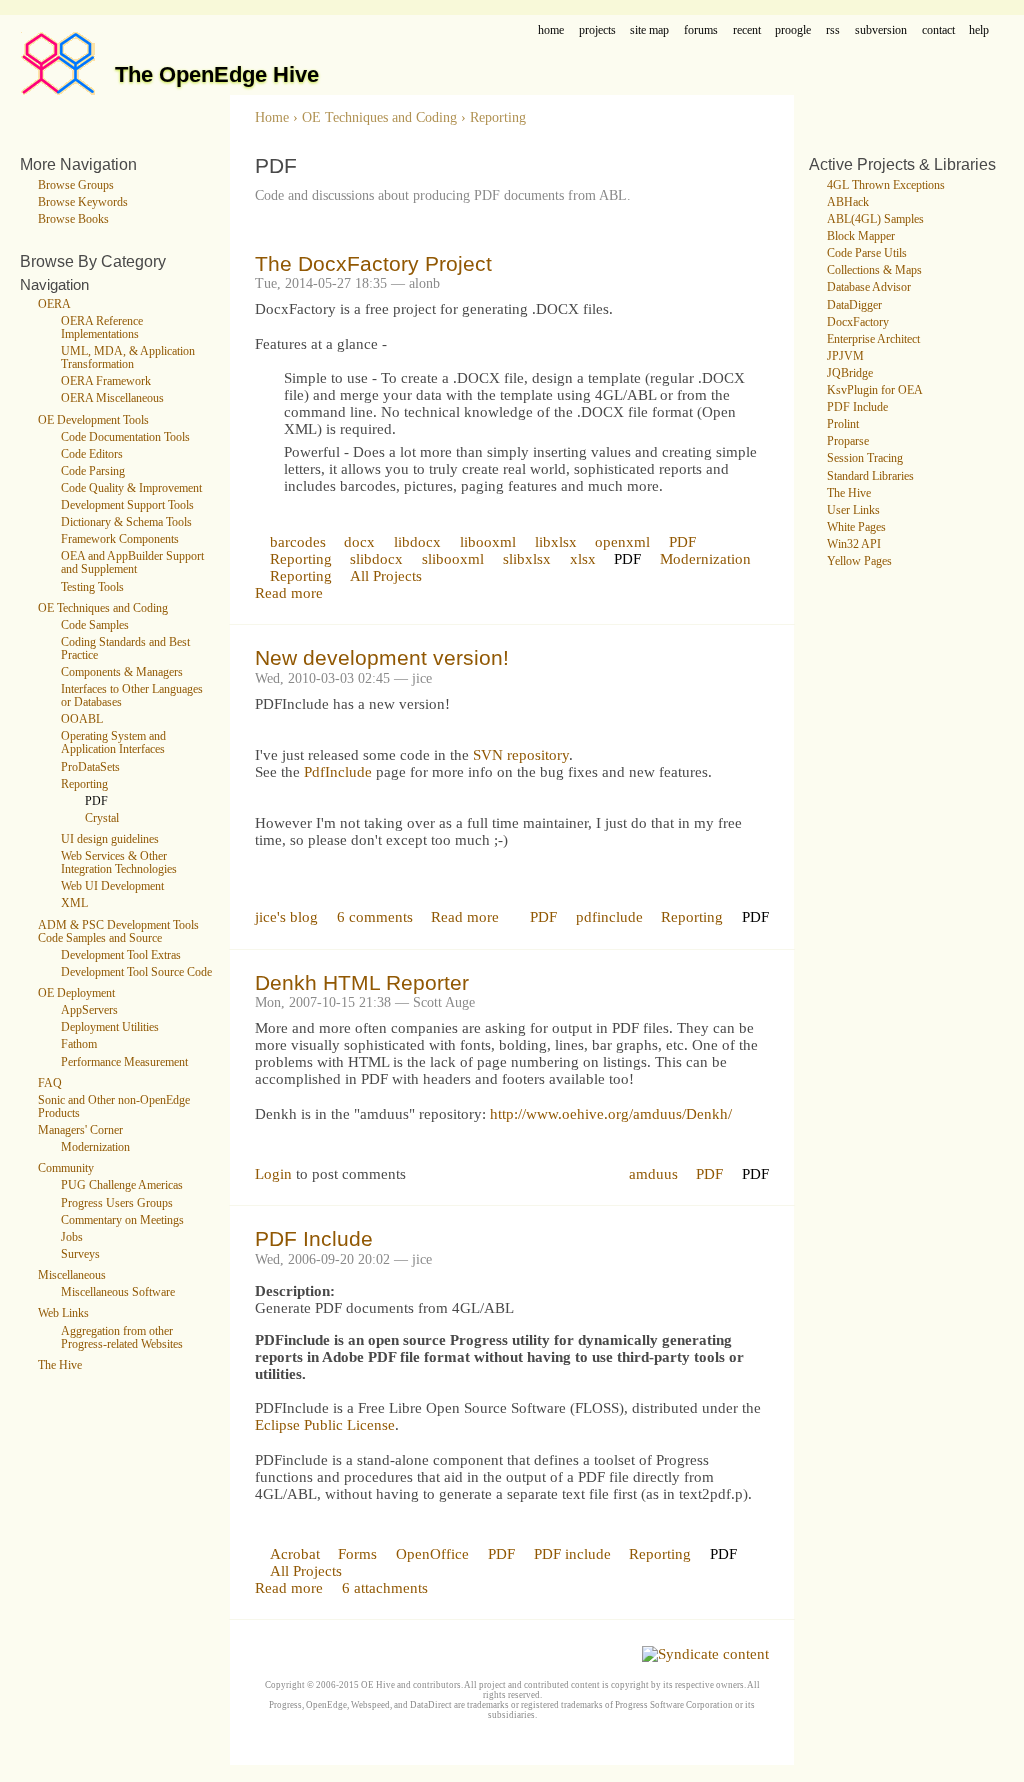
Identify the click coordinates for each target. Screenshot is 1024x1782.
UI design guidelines (110, 839)
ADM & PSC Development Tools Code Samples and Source (118, 932)
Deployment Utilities (110, 1027)
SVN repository (521, 755)
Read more (289, 593)
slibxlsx (527, 559)
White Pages (856, 527)
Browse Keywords (83, 202)
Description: (295, 1291)
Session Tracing (865, 458)
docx (359, 542)
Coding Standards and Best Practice (125, 649)
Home (272, 117)
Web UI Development (112, 886)
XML (74, 903)
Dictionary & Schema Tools (126, 522)
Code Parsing (93, 471)
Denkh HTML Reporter (362, 982)
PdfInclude (338, 772)
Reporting (84, 784)
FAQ (50, 1083)
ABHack (848, 202)
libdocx (417, 542)
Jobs (72, 1237)
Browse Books (73, 219)
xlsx (583, 559)
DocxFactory (858, 322)
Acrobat (295, 1554)
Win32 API (854, 544)
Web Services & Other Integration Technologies (119, 863)
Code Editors (92, 454)
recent (747, 30)
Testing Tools (92, 587)
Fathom (79, 1044)
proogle (793, 30)
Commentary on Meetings (122, 1220)
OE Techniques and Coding (103, 608)
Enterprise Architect (873, 339)
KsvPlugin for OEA (875, 390)
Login (273, 1174)
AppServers (89, 1010)
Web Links (63, 1313)
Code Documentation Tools (125, 437)
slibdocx (376, 559)
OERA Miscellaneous (112, 398)
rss (833, 30)
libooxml (488, 542)
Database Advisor (869, 287)
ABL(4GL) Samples (875, 219)
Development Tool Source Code (136, 972)
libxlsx (556, 542)
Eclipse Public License (325, 1425)
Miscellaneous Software (118, 1292)
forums (701, 30)
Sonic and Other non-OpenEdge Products (114, 1107)
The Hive (60, 1365)
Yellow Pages (859, 561)
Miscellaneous (72, 1275)
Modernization (95, 1147)
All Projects (386, 576)
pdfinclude (609, 917)
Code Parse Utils (867, 253)
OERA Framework (106, 381)
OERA (54, 304)
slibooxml (453, 559)
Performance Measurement (124, 1062)
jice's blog (286, 917)
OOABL (82, 719)
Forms (357, 1554)
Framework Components (120, 539)
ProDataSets (90, 767)
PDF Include (314, 1238)
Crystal (102, 818)
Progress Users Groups (117, 1203)
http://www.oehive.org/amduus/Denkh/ (611, 1114)
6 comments (375, 917)
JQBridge (850, 373)
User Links (853, 510)
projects (597, 30)
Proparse (848, 441)
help (979, 30)
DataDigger (854, 305)
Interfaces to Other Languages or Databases (132, 696)
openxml (622, 542)
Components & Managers (122, 672)
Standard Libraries (870, 476)
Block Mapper (861, 236)
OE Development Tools (93, 420)
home (551, 30)
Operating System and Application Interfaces (113, 743)
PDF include (572, 1554)
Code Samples (95, 625)
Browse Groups (76, 185)
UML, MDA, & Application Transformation (128, 358)
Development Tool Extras (121, 955)
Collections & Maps (874, 270)
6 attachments (385, 1588)
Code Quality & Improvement (131, 488)
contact (938, 30)
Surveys (80, 1254)
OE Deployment (76, 993)
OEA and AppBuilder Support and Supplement (132, 563)
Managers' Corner (80, 1130)
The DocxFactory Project (373, 263)
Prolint (843, 424)
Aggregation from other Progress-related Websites (122, 1338)
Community (66, 1168)
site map (649, 30)
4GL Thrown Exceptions (886, 185)
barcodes (298, 542)
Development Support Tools (127, 505)
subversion (881, 30)
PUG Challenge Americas (122, 1185)
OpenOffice (432, 1554)
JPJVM (845, 356)
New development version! (382, 657)
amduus (653, 1174)
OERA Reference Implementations (102, 328)
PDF (96, 801)
